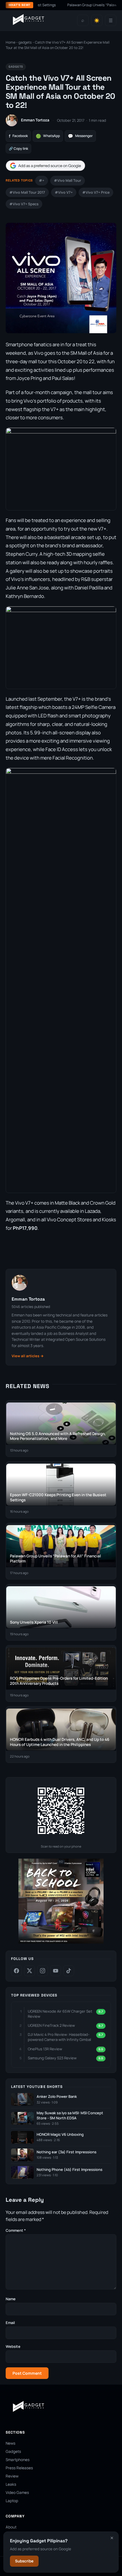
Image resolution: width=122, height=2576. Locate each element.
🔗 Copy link (18, 148)
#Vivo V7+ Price (96, 192)
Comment (16, 2230)
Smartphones (18, 2460)
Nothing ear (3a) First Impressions (67, 2152)
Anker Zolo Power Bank (57, 2097)
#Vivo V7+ (64, 192)
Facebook (18, 136)
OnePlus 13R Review (45, 2049)
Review (12, 2476)
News (10, 2443)
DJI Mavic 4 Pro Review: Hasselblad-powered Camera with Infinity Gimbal (59, 2037)
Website (13, 2346)
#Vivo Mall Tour (68, 180)
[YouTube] (56, 1971)
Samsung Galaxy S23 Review (52, 2058)
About (11, 2527)
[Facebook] (16, 1971)
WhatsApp (48, 136)
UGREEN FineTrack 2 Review (51, 2025)
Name (11, 2299)
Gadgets (13, 2451)
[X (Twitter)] (30, 1971)
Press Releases (19, 2468)
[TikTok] (69, 1971)
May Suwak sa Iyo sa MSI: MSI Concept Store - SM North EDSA (70, 2116)
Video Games (17, 2492)
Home (10, 42)
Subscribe (24, 2561)
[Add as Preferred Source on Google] (45, 166)
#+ (42, 180)
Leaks (11, 2484)
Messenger (80, 136)
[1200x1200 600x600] (61, 1942)
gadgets (25, 42)
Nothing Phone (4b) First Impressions (70, 2170)
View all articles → (28, 1356)
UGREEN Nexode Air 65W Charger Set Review (60, 2014)
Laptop (12, 2501)
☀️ (97, 21)
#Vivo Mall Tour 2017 (27, 192)
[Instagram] (43, 1971)
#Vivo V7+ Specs (24, 204)
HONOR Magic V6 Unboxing (60, 2134)
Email (10, 2323)
